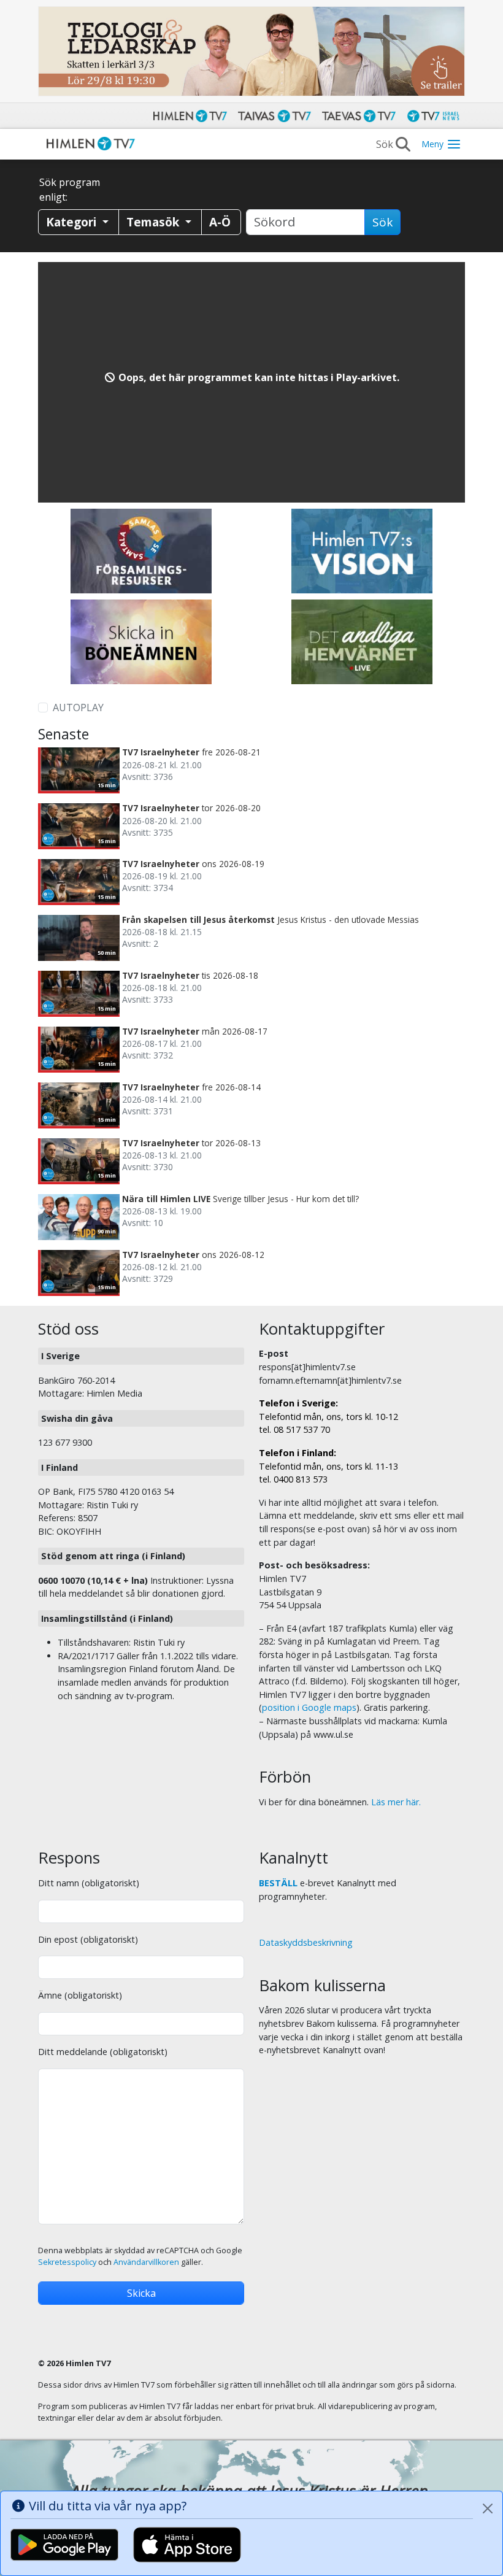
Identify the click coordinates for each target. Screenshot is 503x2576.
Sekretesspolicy (67, 2262)
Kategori (73, 222)
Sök (382, 222)
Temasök (154, 222)
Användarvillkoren (146, 2262)
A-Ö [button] (220, 222)
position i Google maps (309, 1707)
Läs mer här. (396, 1802)
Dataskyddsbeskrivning (306, 1942)
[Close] (488, 2509)
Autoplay (78, 708)
